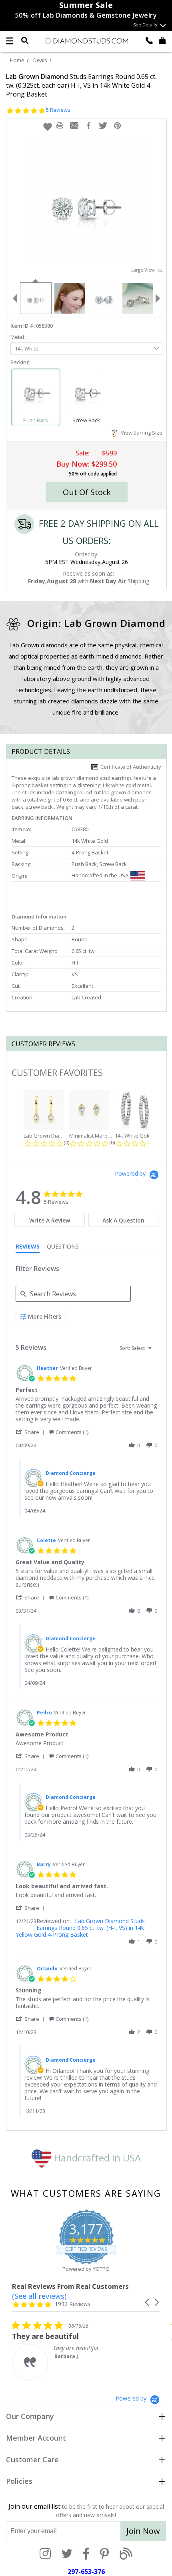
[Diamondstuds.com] (86, 41)
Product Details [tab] (41, 751)
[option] (35, 297)
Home (17, 60)
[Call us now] (149, 40)
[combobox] (137, 1348)
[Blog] (126, 2554)
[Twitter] (67, 2554)
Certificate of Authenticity (130, 767)
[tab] (50, 1220)
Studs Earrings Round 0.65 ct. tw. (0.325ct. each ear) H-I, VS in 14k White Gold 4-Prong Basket (81, 85)
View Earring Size (140, 433)
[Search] (25, 40)
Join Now (143, 2531)
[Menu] (10, 41)
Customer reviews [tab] (43, 1044)
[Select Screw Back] (87, 394)
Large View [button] (145, 270)
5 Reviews (58, 110)
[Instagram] (45, 2554)
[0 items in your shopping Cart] (162, 40)
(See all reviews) (39, 2296)
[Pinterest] (104, 2554)
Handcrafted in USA (96, 2158)
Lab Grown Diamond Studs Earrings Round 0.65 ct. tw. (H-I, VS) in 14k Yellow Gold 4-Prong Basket (80, 1928)
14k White (27, 348)
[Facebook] (86, 2554)
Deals (40, 60)
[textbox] (155, 1351)
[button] (48, 127)
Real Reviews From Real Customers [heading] (70, 2286)
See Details (146, 25)
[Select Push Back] (36, 394)
